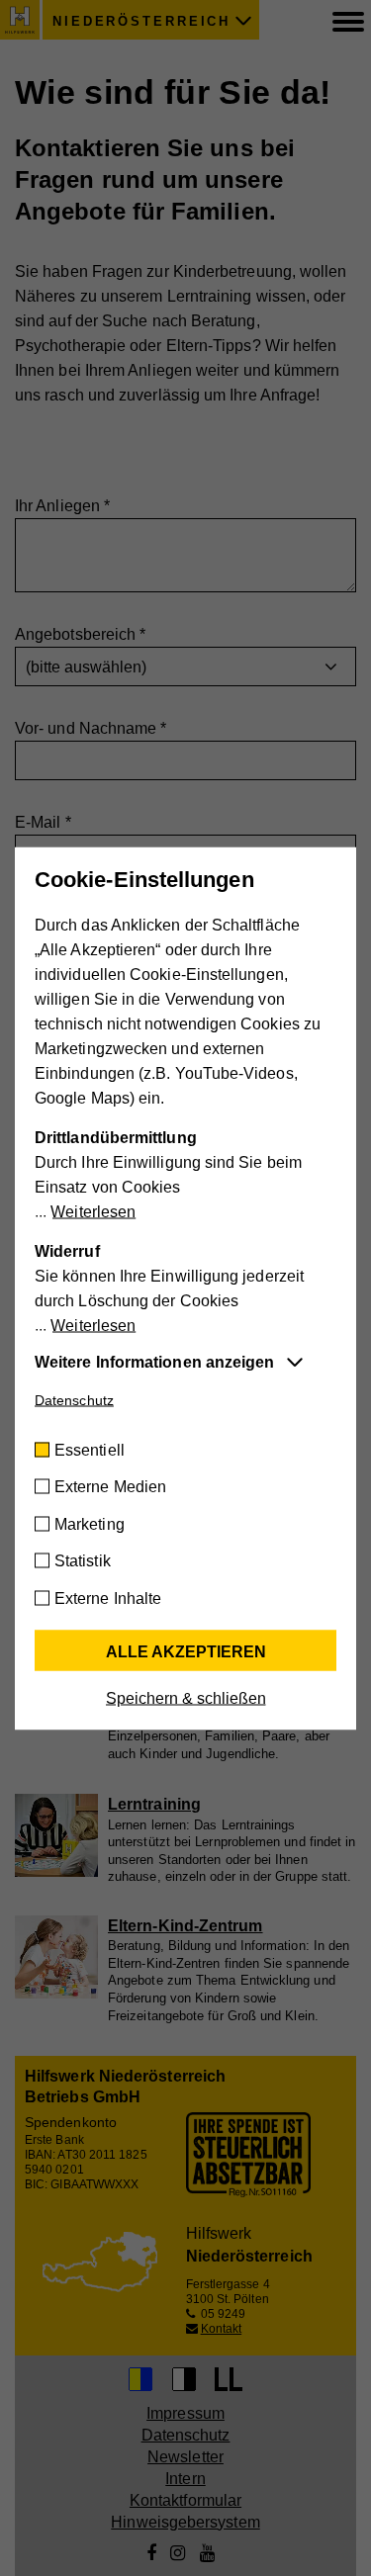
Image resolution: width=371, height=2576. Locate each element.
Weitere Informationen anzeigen (154, 1361)
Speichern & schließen (186, 1697)
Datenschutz (74, 1399)
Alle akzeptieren (186, 1651)
